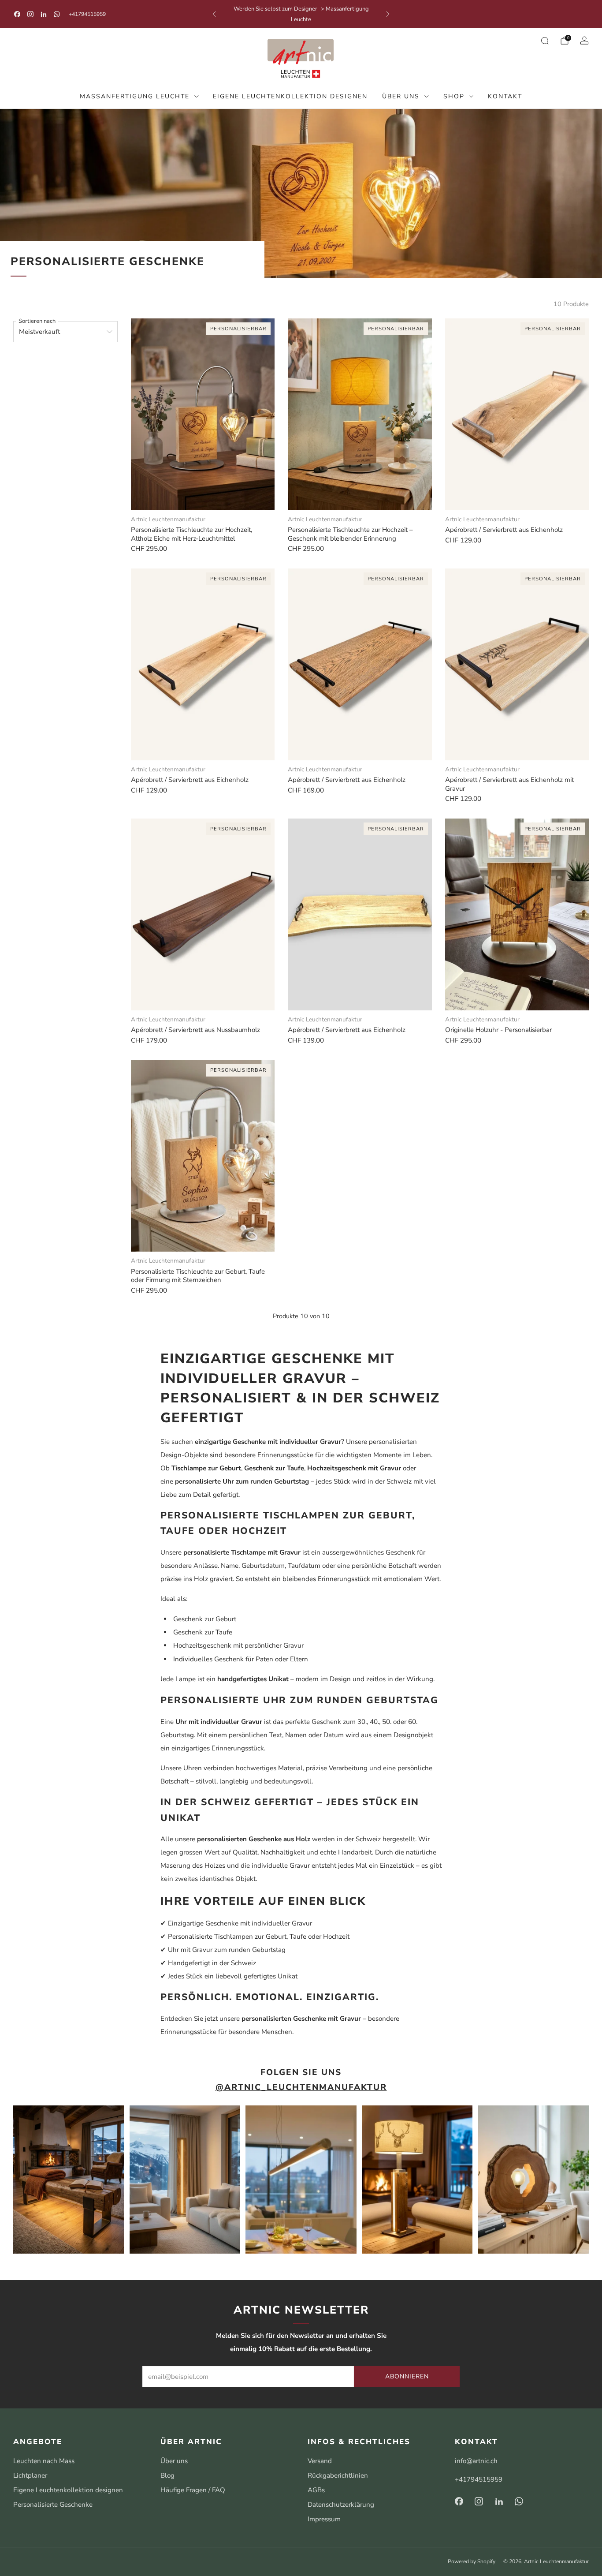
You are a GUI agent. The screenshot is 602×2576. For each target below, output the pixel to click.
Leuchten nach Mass (44, 2461)
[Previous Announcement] (214, 14)
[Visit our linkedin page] (44, 14)
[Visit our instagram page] (30, 14)
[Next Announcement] (388, 14)
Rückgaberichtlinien (338, 2475)
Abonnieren (407, 2376)
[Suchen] (545, 41)
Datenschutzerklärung (341, 2505)
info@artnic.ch (476, 2461)
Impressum (324, 2519)
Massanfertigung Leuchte (135, 96)
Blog (167, 2475)
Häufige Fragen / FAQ (193, 2490)
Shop (454, 96)
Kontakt (505, 96)
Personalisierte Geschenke (53, 2505)
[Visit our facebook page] (17, 14)
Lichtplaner (30, 2475)
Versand (320, 2461)
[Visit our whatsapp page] (57, 14)
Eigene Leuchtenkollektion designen (290, 96)
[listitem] (301, 14)
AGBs (316, 2490)
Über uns (401, 96)
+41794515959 (87, 14)
